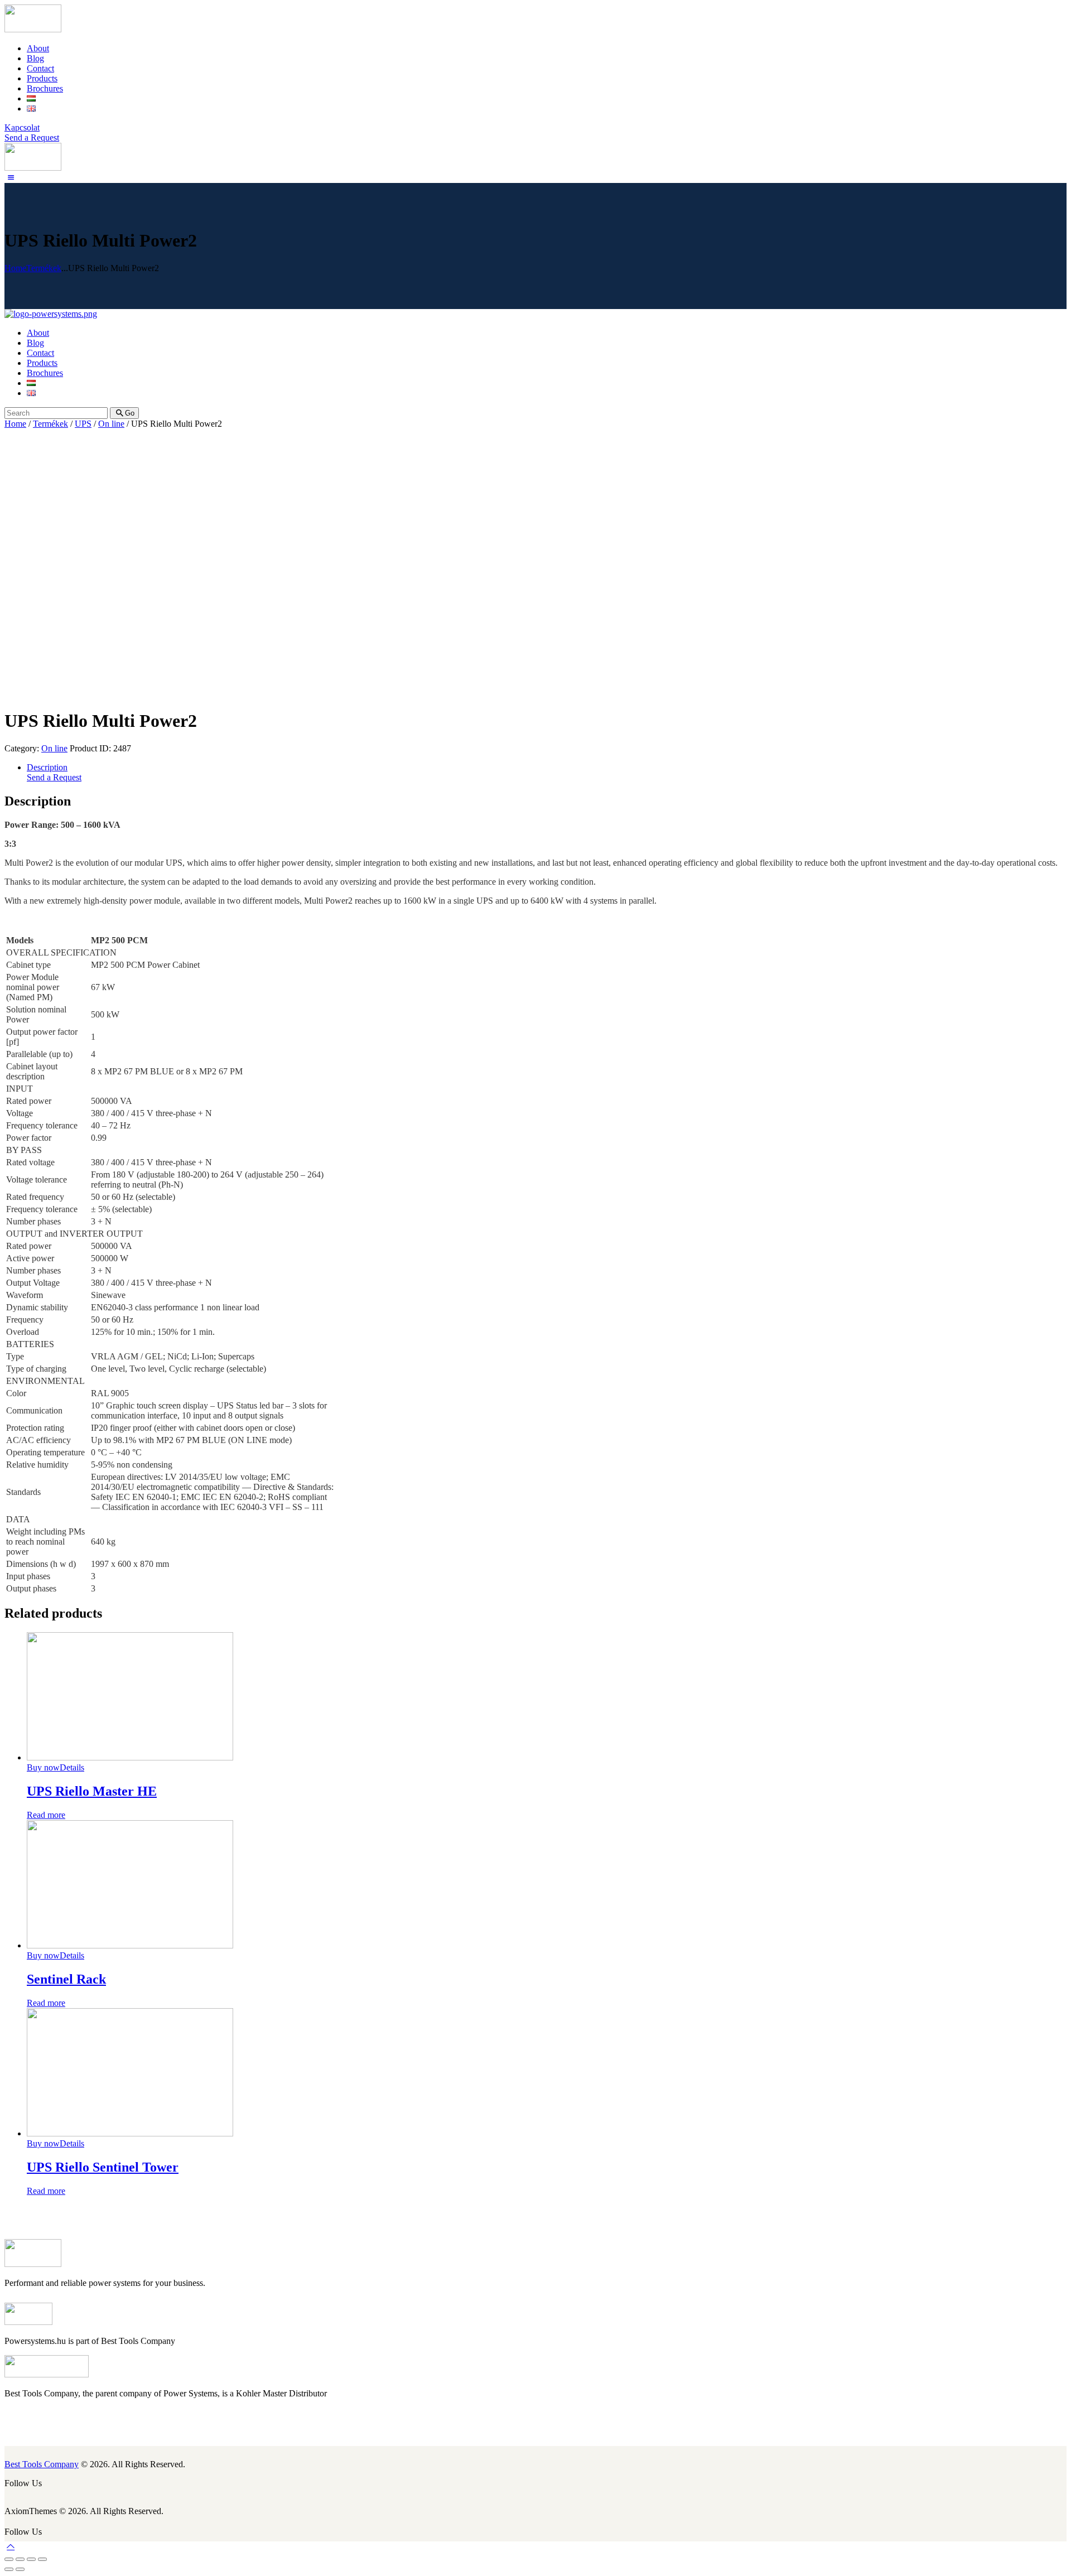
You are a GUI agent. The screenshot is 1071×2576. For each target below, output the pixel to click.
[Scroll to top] (11, 2546)
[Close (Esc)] (9, 2559)
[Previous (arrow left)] (9, 2569)
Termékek (44, 268)
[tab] (547, 768)
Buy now (43, 1767)
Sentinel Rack (66, 1979)
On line (111, 424)
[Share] (20, 2559)
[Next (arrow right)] (20, 2569)
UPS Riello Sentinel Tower (103, 2167)
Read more (46, 1815)
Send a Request (54, 777)
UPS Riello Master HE (92, 1791)
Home (15, 268)
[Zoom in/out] (42, 2559)
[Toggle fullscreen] (31, 2559)
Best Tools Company (42, 2464)
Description (47, 767)
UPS (83, 424)
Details (72, 1767)
